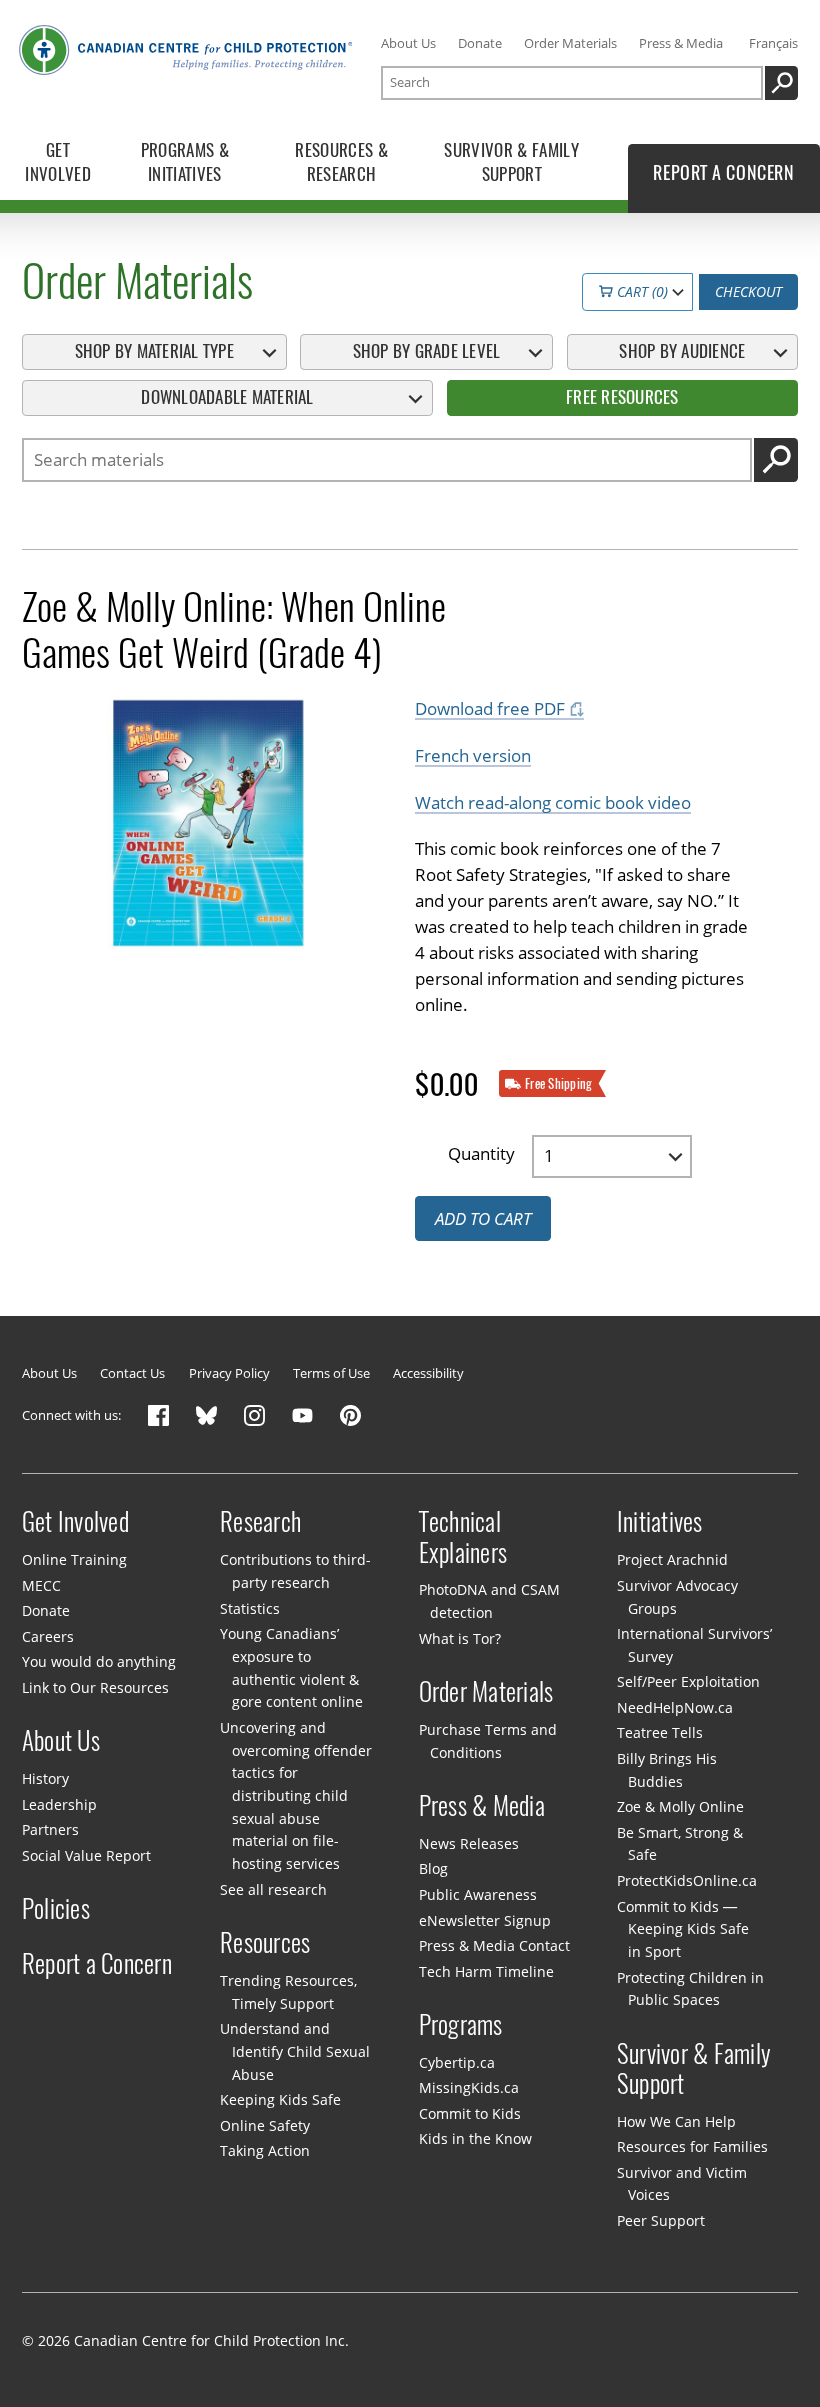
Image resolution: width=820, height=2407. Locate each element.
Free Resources (622, 397)
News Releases (469, 1843)
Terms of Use (331, 1373)
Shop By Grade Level (427, 351)
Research (260, 1522)
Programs (461, 2025)
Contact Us (132, 1373)
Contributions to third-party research (295, 1571)
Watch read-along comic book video (553, 802)
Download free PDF (490, 708)
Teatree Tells (660, 1732)
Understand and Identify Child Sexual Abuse (294, 2051)
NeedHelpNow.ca (675, 1707)
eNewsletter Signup (485, 1920)
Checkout (748, 291)
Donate (480, 43)
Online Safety (265, 2125)
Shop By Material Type (154, 351)
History (45, 1778)
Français (773, 43)
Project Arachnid (672, 1559)
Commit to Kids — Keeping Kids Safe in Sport (683, 1929)
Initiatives (660, 1522)
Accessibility (428, 1373)
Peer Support (661, 2220)
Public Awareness (478, 1894)
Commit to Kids (470, 2113)
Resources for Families (692, 2146)
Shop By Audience (682, 351)
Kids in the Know (475, 2138)
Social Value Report (86, 1855)
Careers (48, 1636)
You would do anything (99, 1661)
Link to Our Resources (95, 1687)
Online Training (74, 1559)
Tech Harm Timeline (486, 1971)
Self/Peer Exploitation (688, 1681)
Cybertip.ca (457, 2062)
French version (473, 755)
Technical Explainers (463, 1537)
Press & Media (681, 43)
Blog (433, 1868)
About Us (408, 43)
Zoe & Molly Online (680, 1806)
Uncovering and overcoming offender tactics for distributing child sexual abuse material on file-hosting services (295, 1795)
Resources (265, 1943)
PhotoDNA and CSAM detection (489, 1601)
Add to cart (483, 1218)
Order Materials (570, 43)
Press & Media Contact (494, 1945)
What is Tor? (460, 1638)
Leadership (59, 1804)
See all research (273, 1889)
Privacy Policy (229, 1373)
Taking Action (265, 2150)
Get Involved (75, 1522)
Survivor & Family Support (694, 2068)
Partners (50, 1829)
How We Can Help (676, 2121)
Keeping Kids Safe (280, 2099)
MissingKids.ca (469, 2087)
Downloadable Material (227, 397)
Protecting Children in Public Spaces (690, 1988)
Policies (56, 1909)
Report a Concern (97, 1964)
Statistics (250, 1608)
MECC (41, 1585)
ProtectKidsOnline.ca (687, 1880)
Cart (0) (640, 291)
